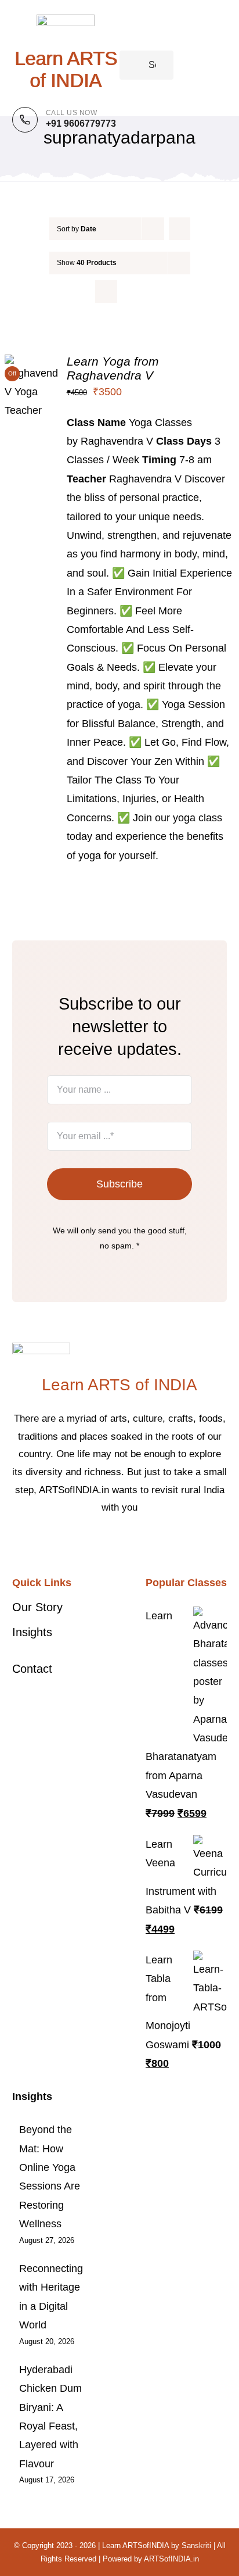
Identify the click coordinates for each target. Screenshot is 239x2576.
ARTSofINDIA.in (171, 2559)
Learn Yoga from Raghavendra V (113, 368)
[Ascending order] (180, 229)
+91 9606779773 (81, 124)
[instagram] (129, 1543)
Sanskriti (196, 2545)
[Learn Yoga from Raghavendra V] (31, 364)
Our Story (37, 1607)
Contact (32, 1669)
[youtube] (147, 1543)
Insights (32, 1632)
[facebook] (92, 1543)
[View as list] (129, 291)
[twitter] (110, 1543)
